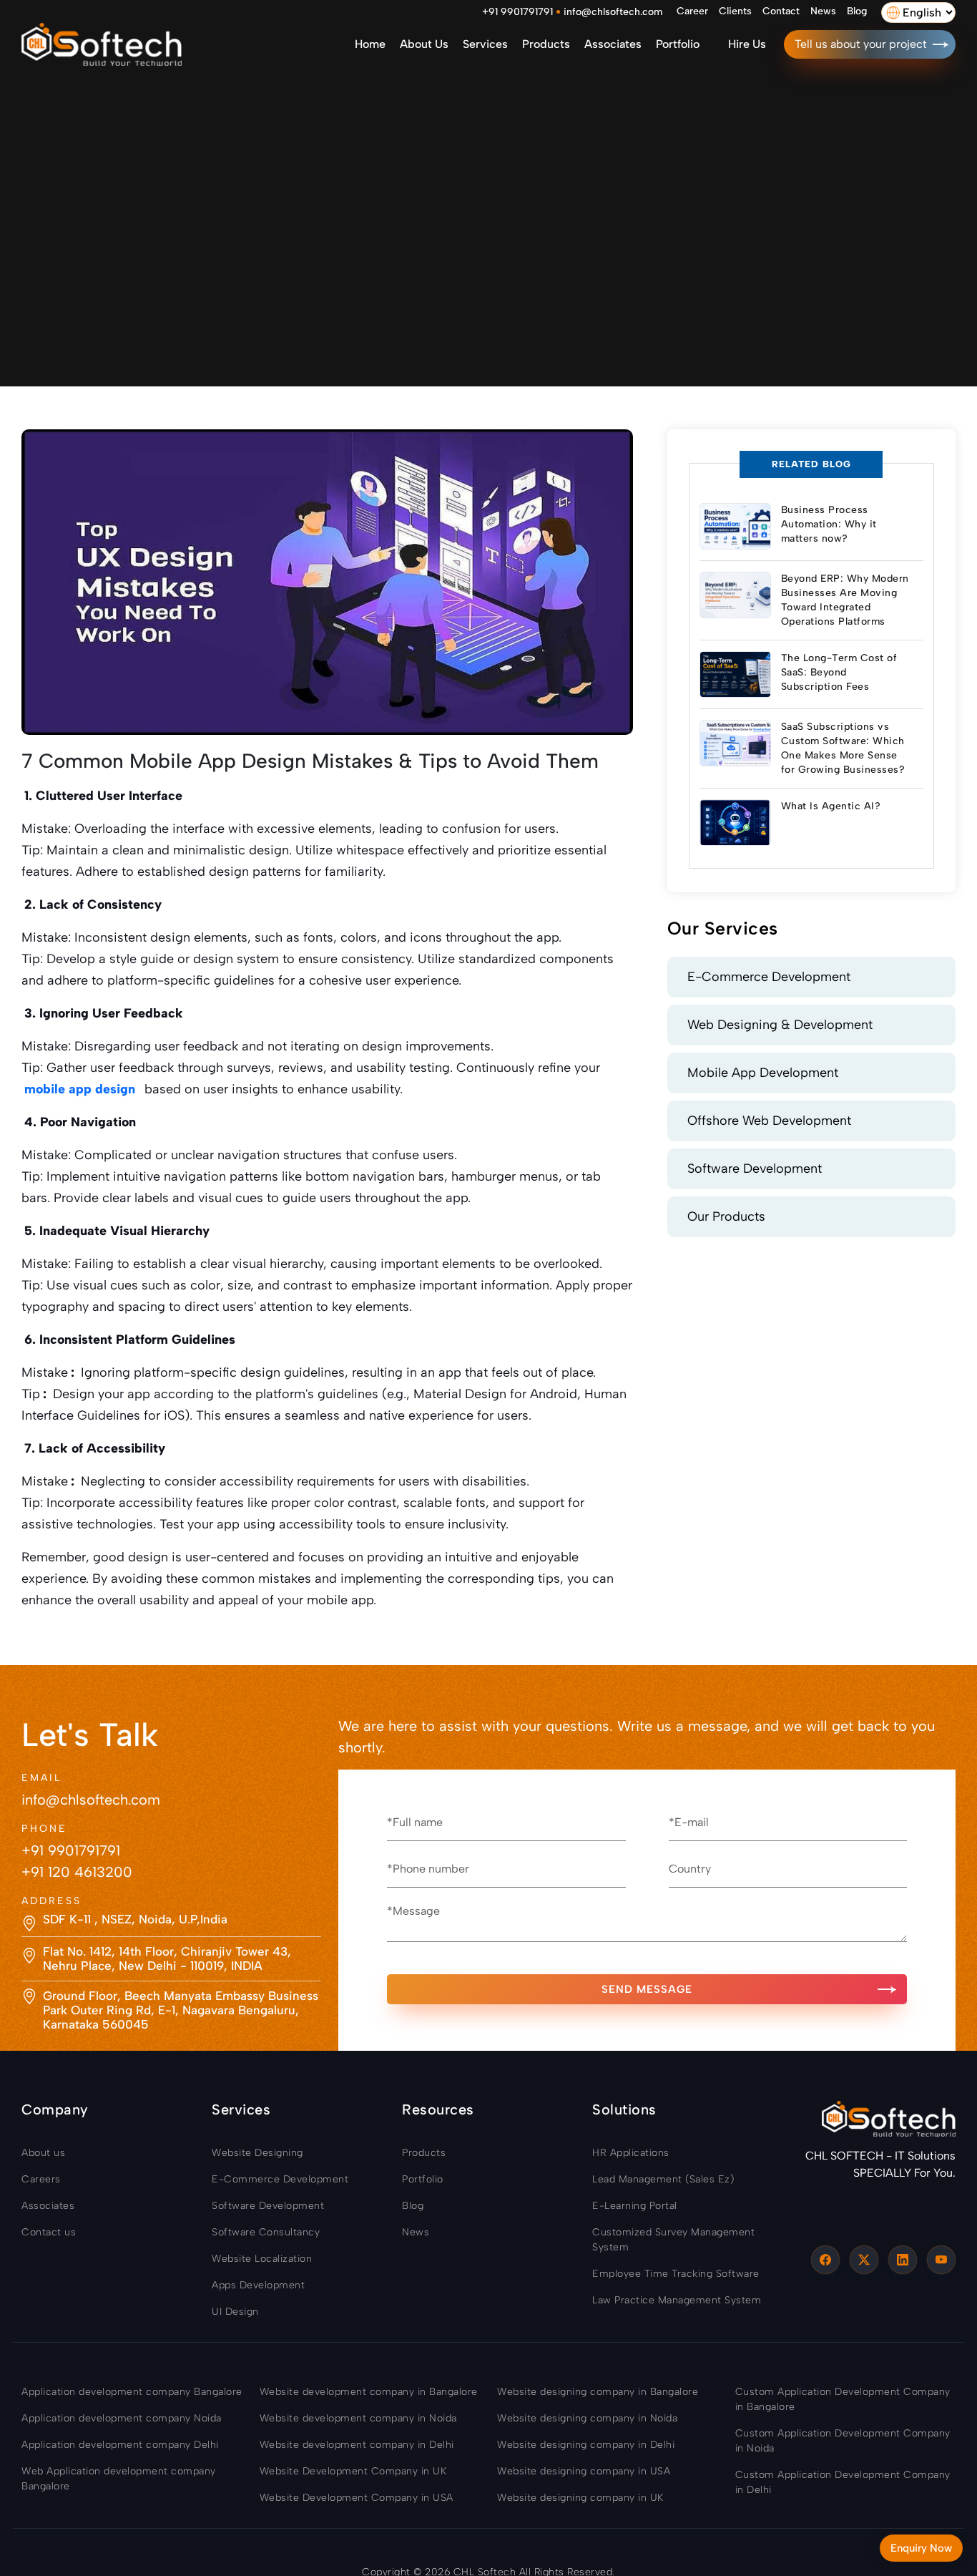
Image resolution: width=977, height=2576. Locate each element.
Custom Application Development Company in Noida (843, 2441)
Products (546, 44)
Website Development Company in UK (353, 2471)
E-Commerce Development (769, 977)
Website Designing (257, 2153)
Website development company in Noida (358, 2418)
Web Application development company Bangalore (119, 2479)
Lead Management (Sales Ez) (663, 2179)
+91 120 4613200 (77, 1872)
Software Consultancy (266, 2232)
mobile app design (80, 1089)
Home (370, 44)
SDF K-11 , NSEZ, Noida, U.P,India (135, 1919)
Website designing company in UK (580, 2498)
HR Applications (631, 2153)
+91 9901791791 (517, 12)
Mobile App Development (763, 1073)
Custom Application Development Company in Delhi (843, 2482)
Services (485, 44)
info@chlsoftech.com (613, 12)
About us (424, 44)
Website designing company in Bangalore (598, 2392)
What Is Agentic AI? (831, 806)
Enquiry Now (921, 2548)
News (823, 11)
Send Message (647, 1989)
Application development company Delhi (120, 2445)
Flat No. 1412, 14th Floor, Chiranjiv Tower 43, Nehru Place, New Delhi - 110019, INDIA (167, 1958)
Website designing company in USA (584, 2471)
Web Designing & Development (780, 1025)
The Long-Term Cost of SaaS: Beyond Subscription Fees (839, 672)
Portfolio (678, 44)
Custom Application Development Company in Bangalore (843, 2399)
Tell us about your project (861, 44)
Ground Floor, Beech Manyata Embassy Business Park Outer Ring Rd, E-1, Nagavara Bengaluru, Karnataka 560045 (181, 2010)
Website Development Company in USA (357, 2498)
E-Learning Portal (635, 2206)
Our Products (726, 1216)
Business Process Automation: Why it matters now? (829, 524)
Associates (613, 44)
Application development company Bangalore (132, 2392)
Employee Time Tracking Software (676, 2274)
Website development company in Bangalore (369, 2392)
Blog (857, 11)
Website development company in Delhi (357, 2445)
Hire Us (747, 44)
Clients (735, 11)
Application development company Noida (122, 2418)
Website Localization (262, 2259)
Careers (41, 2179)
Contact (781, 11)
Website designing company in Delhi (586, 2445)
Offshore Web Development (769, 1121)
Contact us (49, 2232)
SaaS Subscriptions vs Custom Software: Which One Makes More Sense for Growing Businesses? (843, 748)
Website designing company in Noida (587, 2418)
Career (692, 11)
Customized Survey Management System (673, 2240)
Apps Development (258, 2285)
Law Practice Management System (677, 2300)
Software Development (755, 1169)
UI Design (235, 2312)
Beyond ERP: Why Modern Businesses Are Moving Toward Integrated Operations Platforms (845, 600)
